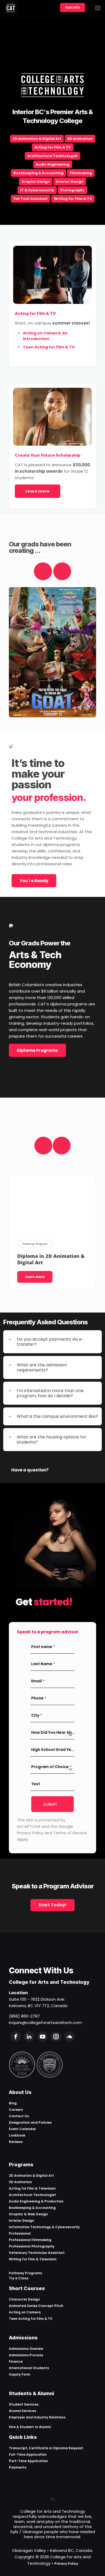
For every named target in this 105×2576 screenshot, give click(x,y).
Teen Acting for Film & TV (31, 2319)
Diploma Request (68, 2448)
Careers (16, 2110)
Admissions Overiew (26, 2349)
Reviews (16, 2142)
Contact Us (19, 2116)
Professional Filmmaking (30, 2240)
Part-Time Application (28, 2461)
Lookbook (17, 2135)
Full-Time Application (28, 2454)
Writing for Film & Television (33, 2259)
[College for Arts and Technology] (11, 8)
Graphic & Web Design (28, 2214)
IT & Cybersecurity (37, 190)
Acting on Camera (25, 2312)
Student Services (24, 2404)
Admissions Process (26, 2355)
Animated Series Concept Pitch (36, 2306)
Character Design (24, 2299)
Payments (18, 2467)
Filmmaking (81, 173)
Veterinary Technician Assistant (37, 2253)
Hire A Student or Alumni (30, 2427)
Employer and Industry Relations (37, 2417)
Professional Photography (32, 2246)
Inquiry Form (20, 2374)
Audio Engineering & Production (36, 2201)
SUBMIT (50, 1804)
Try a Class (19, 2278)
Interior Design (70, 182)
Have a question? (30, 1470)
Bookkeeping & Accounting (38, 173)
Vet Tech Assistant (31, 199)
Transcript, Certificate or (31, 2448)
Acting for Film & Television (32, 2188)
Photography (73, 190)
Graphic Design (36, 182)
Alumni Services (22, 2411)
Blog (13, 2103)
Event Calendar (22, 2129)
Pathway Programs (25, 2273)
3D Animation (80, 139)
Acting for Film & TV (53, 147)
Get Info (73, 7)
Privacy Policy (66, 2564)
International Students (29, 2368)
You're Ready (34, 881)
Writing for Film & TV (73, 199)
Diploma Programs (37, 1050)
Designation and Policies (30, 2122)
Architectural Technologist (52, 156)
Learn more (38, 491)
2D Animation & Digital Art (37, 139)
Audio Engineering (53, 164)
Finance (16, 2361)
